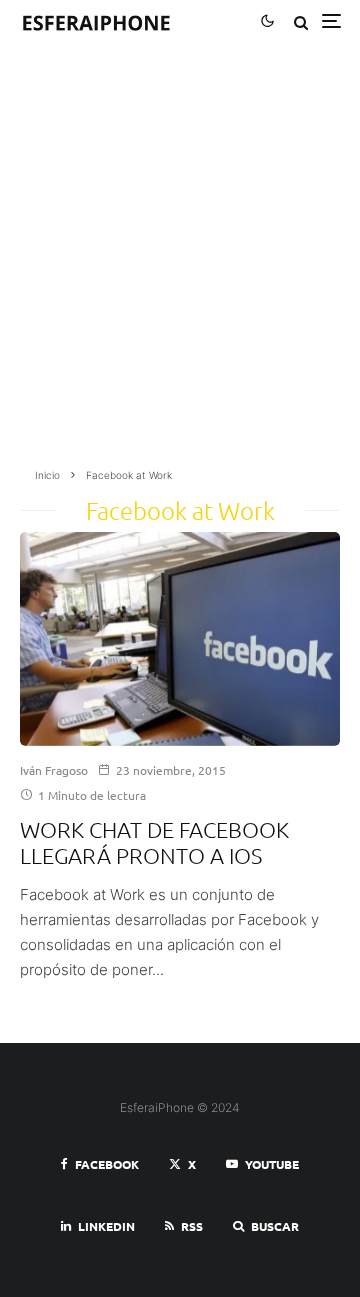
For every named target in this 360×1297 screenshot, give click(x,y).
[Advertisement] (180, 262)
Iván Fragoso (54, 770)
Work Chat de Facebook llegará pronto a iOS (154, 842)
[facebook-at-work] (180, 639)
